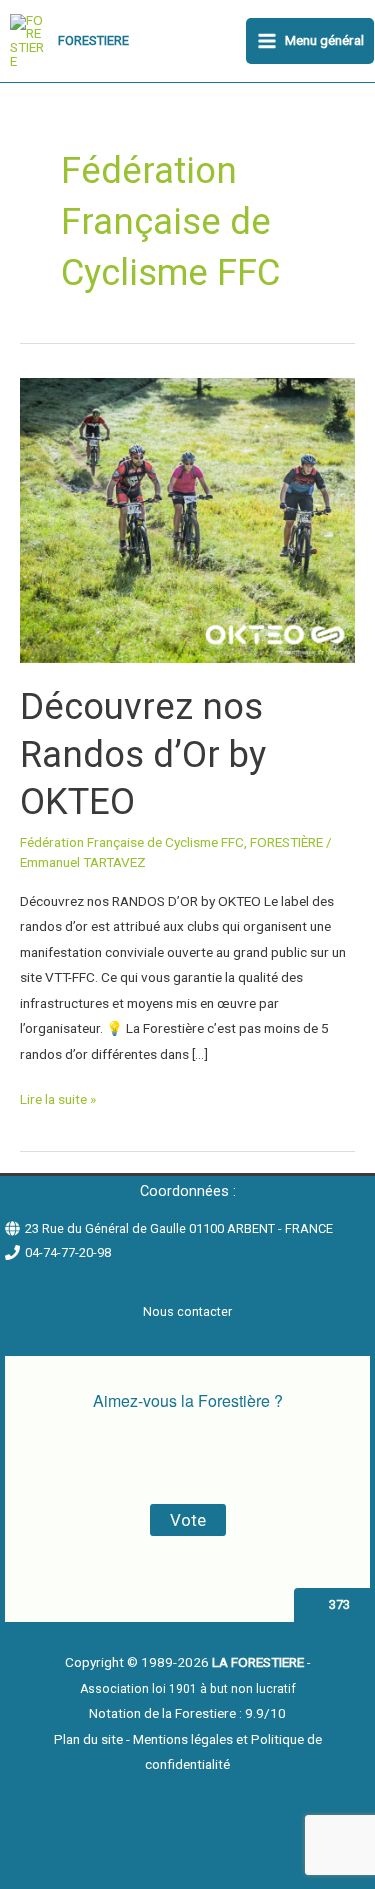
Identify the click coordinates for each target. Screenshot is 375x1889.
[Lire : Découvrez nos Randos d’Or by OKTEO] (187, 519)
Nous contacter (187, 1311)
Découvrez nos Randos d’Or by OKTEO (143, 754)
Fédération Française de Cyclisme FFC (132, 842)
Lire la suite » (58, 1097)
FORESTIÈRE (286, 842)
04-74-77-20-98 (68, 1252)
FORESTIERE (93, 40)
